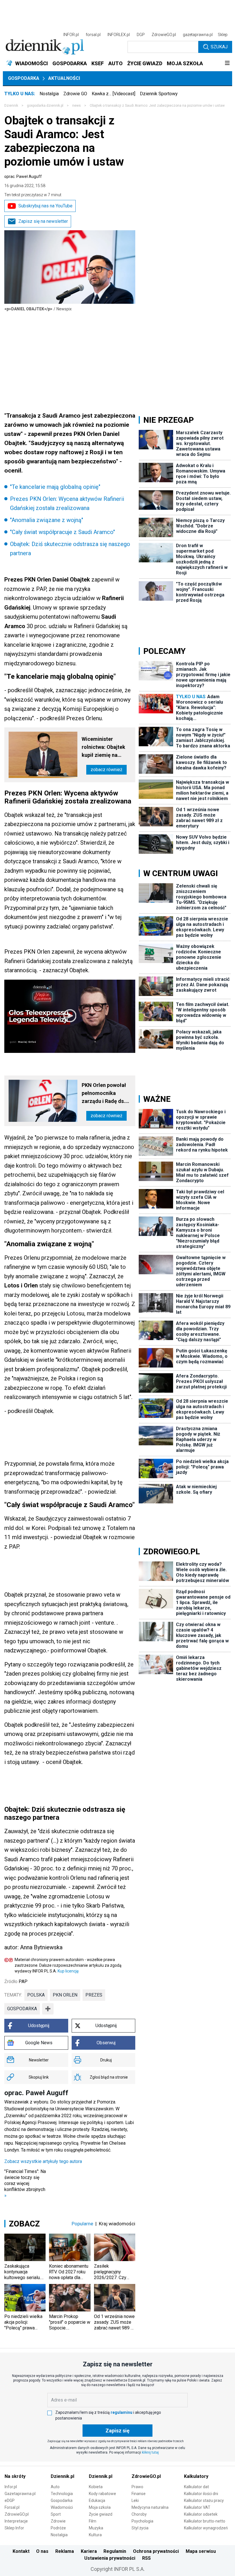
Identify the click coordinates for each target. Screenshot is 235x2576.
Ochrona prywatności (156, 2551)
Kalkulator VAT (197, 2507)
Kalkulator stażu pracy (204, 2500)
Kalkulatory (196, 2476)
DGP (141, 35)
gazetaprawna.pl (198, 35)
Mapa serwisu (201, 2551)
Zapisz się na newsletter (43, 221)
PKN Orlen (65, 1995)
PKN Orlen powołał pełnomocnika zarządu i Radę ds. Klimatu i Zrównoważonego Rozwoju (104, 1094)
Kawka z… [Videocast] (113, 94)
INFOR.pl (71, 35)
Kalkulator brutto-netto (205, 2521)
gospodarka (22, 2009)
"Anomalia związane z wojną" (47, 520)
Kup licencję (68, 1971)
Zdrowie (58, 2521)
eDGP (10, 2500)
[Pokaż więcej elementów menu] (227, 63)
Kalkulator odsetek (201, 2514)
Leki (135, 2500)
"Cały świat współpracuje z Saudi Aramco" (62, 532)
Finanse (139, 2494)
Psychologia (142, 2521)
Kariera (89, 2551)
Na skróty (15, 2476)
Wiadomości (62, 2507)
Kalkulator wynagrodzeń (206, 2528)
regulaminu (122, 2412)
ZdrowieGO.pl (164, 35)
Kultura (95, 2535)
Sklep (223, 35)
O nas (42, 2551)
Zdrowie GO (75, 94)
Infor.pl (11, 2487)
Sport (56, 2514)
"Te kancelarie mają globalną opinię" (55, 487)
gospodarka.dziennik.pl (45, 106)
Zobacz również (106, 770)
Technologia (62, 2494)
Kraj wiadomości (117, 2224)
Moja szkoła (100, 2507)
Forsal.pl (12, 2507)
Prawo (137, 2487)
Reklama (65, 2551)
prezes (94, 1995)
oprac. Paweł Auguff (23, 176)
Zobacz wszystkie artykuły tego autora (43, 2161)
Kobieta (96, 2487)
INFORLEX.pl (119, 35)
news (77, 106)
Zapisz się (117, 2431)
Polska (36, 1995)
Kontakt (21, 2551)
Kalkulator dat (196, 2487)
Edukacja (97, 2500)
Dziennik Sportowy (159, 94)
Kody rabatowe (102, 2494)
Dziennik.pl (62, 2476)
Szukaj (219, 47)
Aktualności (64, 78)
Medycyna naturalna (150, 2507)
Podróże (58, 2528)
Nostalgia (49, 94)
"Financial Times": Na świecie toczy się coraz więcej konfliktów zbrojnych (25, 2183)
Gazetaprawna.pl (20, 2494)
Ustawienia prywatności (110, 2558)
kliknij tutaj (150, 2452)
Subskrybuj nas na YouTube (45, 206)
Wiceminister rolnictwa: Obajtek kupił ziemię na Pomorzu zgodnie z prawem (105, 748)
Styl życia (140, 2528)
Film (93, 2521)
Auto (55, 2487)
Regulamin (115, 2551)
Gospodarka (24, 78)
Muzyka (96, 2528)
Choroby (139, 2514)
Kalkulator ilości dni (201, 2494)
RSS (146, 2558)
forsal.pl (93, 35)
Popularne (82, 2224)
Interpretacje (16, 2521)
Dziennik (11, 106)
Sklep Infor (14, 2528)
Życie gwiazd (101, 2514)
